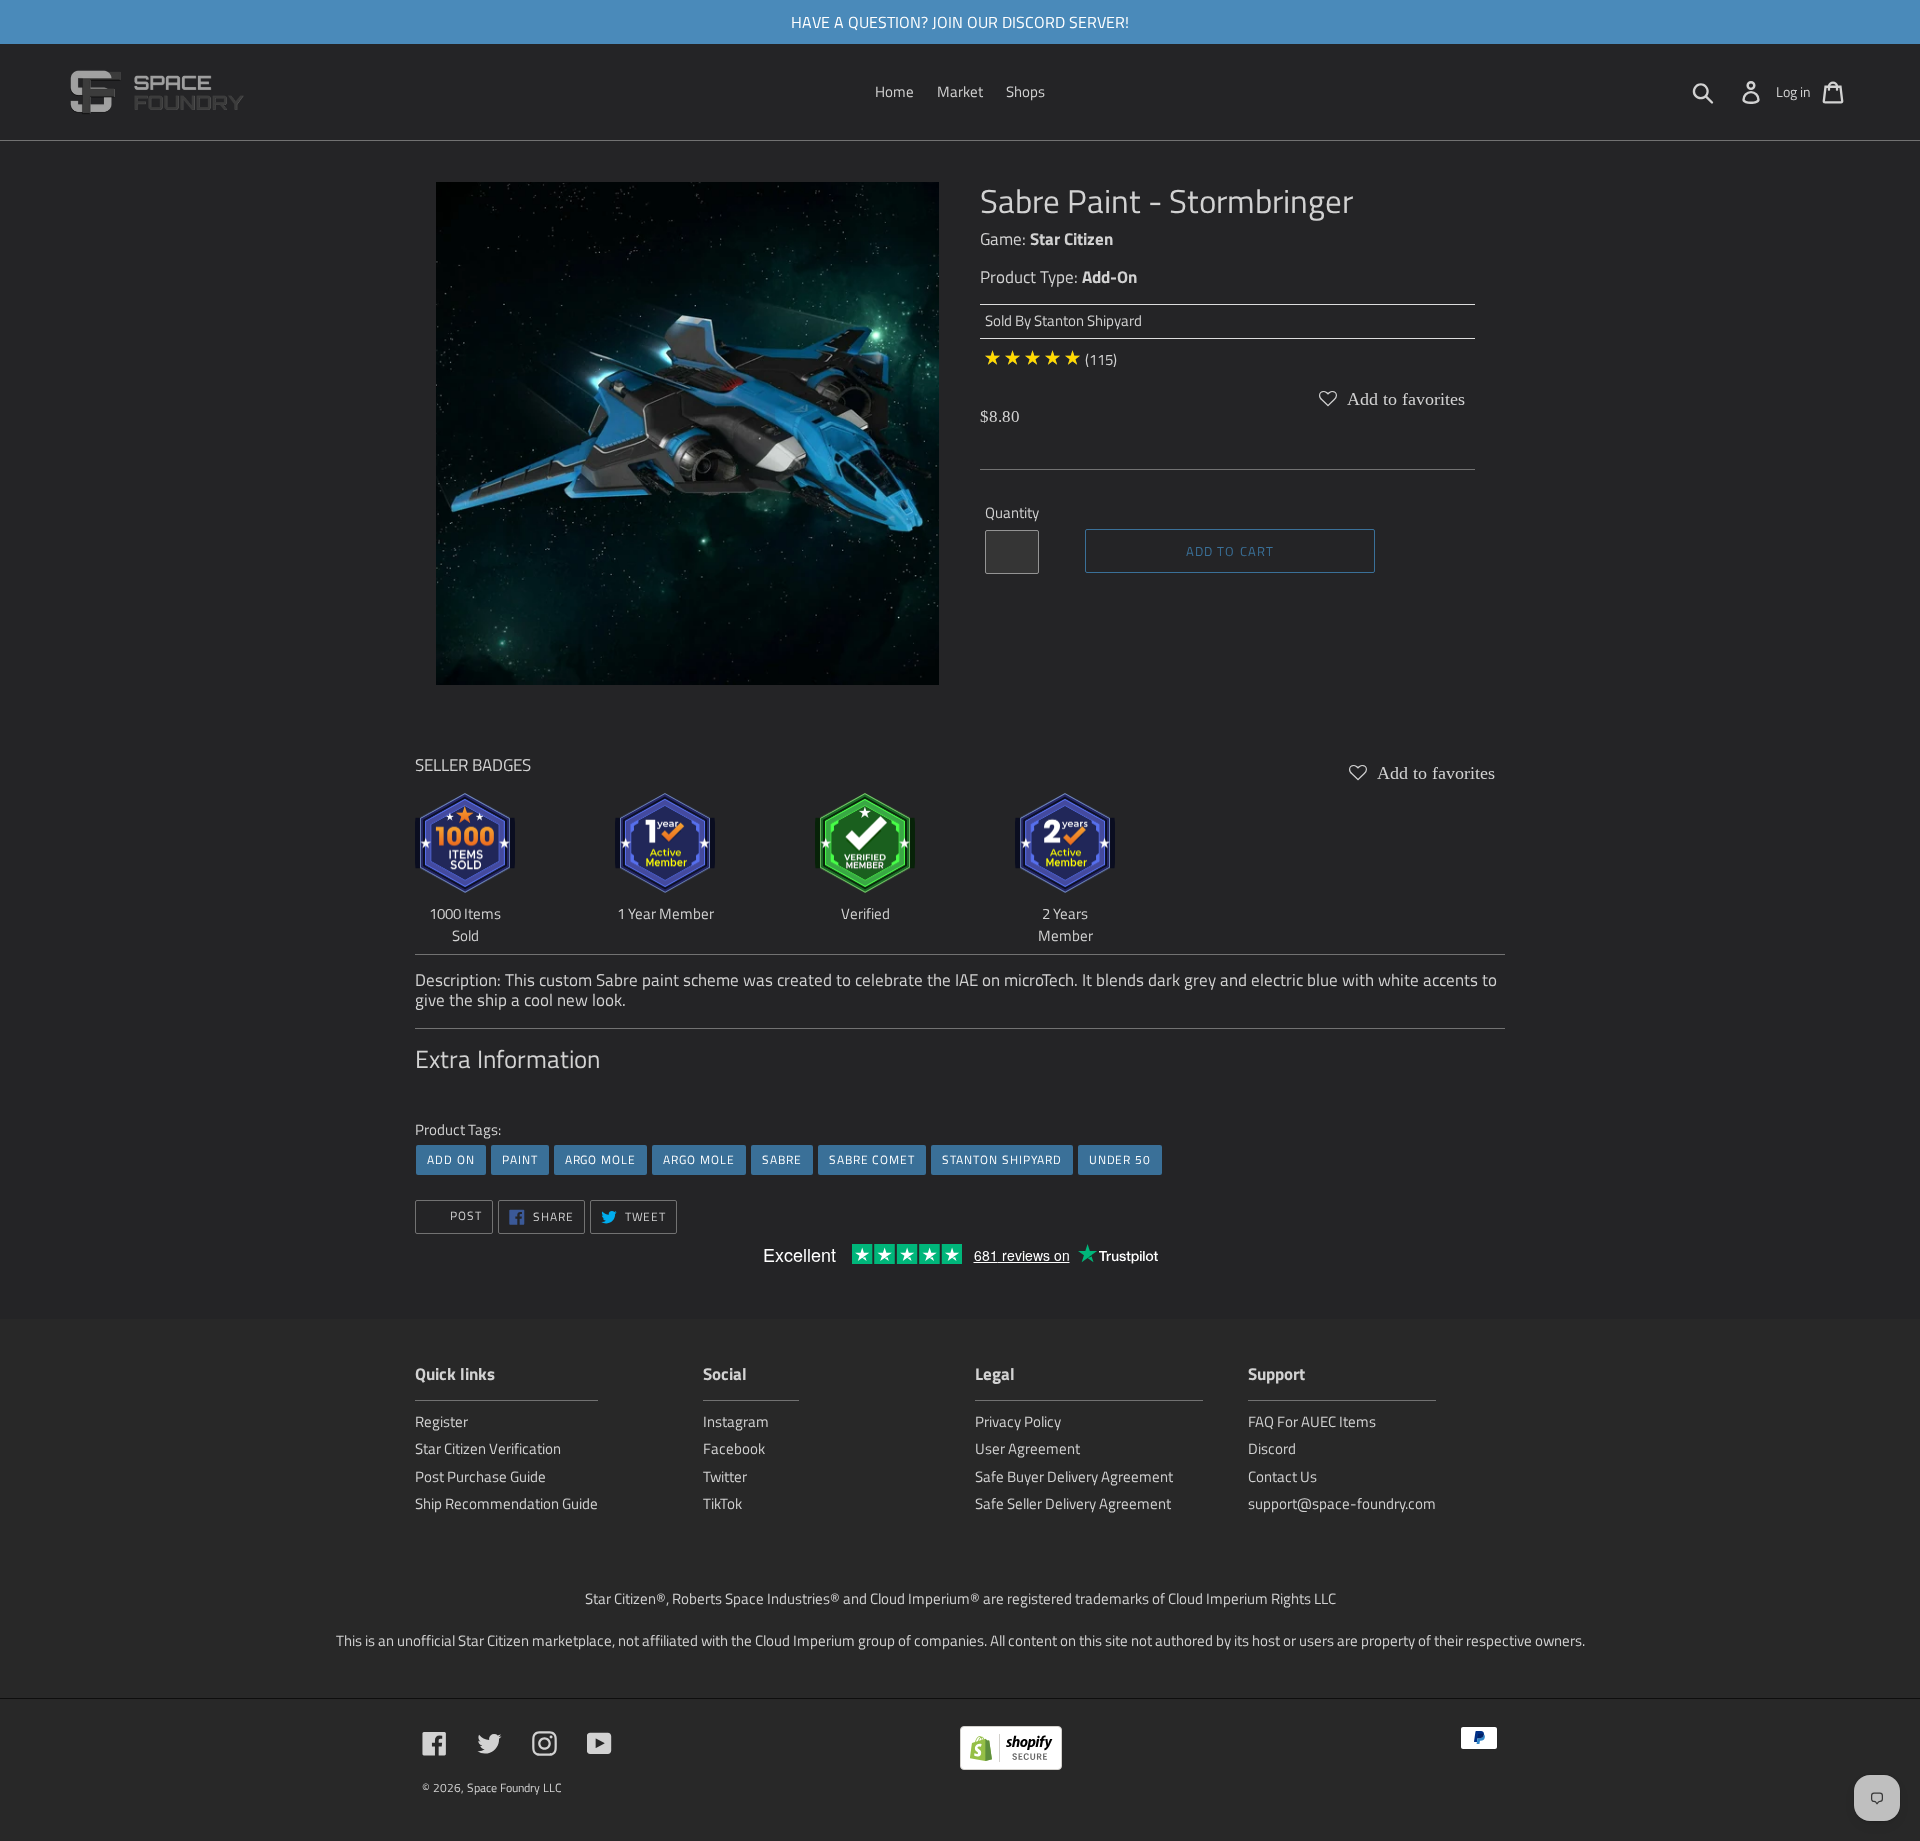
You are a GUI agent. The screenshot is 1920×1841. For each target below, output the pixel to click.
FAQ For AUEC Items (1312, 1421)
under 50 (1120, 1159)
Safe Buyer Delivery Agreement (1074, 1476)
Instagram (736, 1421)
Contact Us (1282, 1476)
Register (441, 1421)
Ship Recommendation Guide (506, 1503)
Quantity (1012, 513)
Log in (1793, 91)
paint (520, 1159)
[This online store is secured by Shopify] (1011, 1751)
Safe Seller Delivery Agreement (1073, 1503)
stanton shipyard (1001, 1159)
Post (464, 1215)
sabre (782, 1159)
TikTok (722, 1503)
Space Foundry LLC (514, 1787)
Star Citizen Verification (488, 1448)
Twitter (725, 1476)
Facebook (734, 1448)
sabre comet (872, 1159)
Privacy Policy (1018, 1421)
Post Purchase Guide (480, 1476)
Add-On (1109, 277)
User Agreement (1027, 1448)
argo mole (601, 1159)
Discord (1272, 1448)
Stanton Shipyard (1088, 320)
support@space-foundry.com (1342, 1503)
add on (451, 1159)
